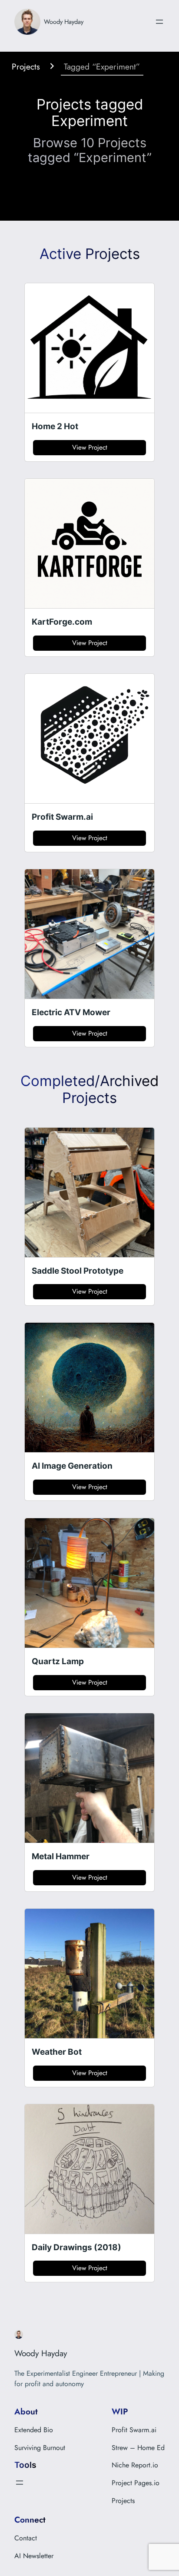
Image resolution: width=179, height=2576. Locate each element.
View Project (90, 447)
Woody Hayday (64, 22)
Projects (26, 66)
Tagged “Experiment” (102, 66)
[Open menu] (159, 22)
